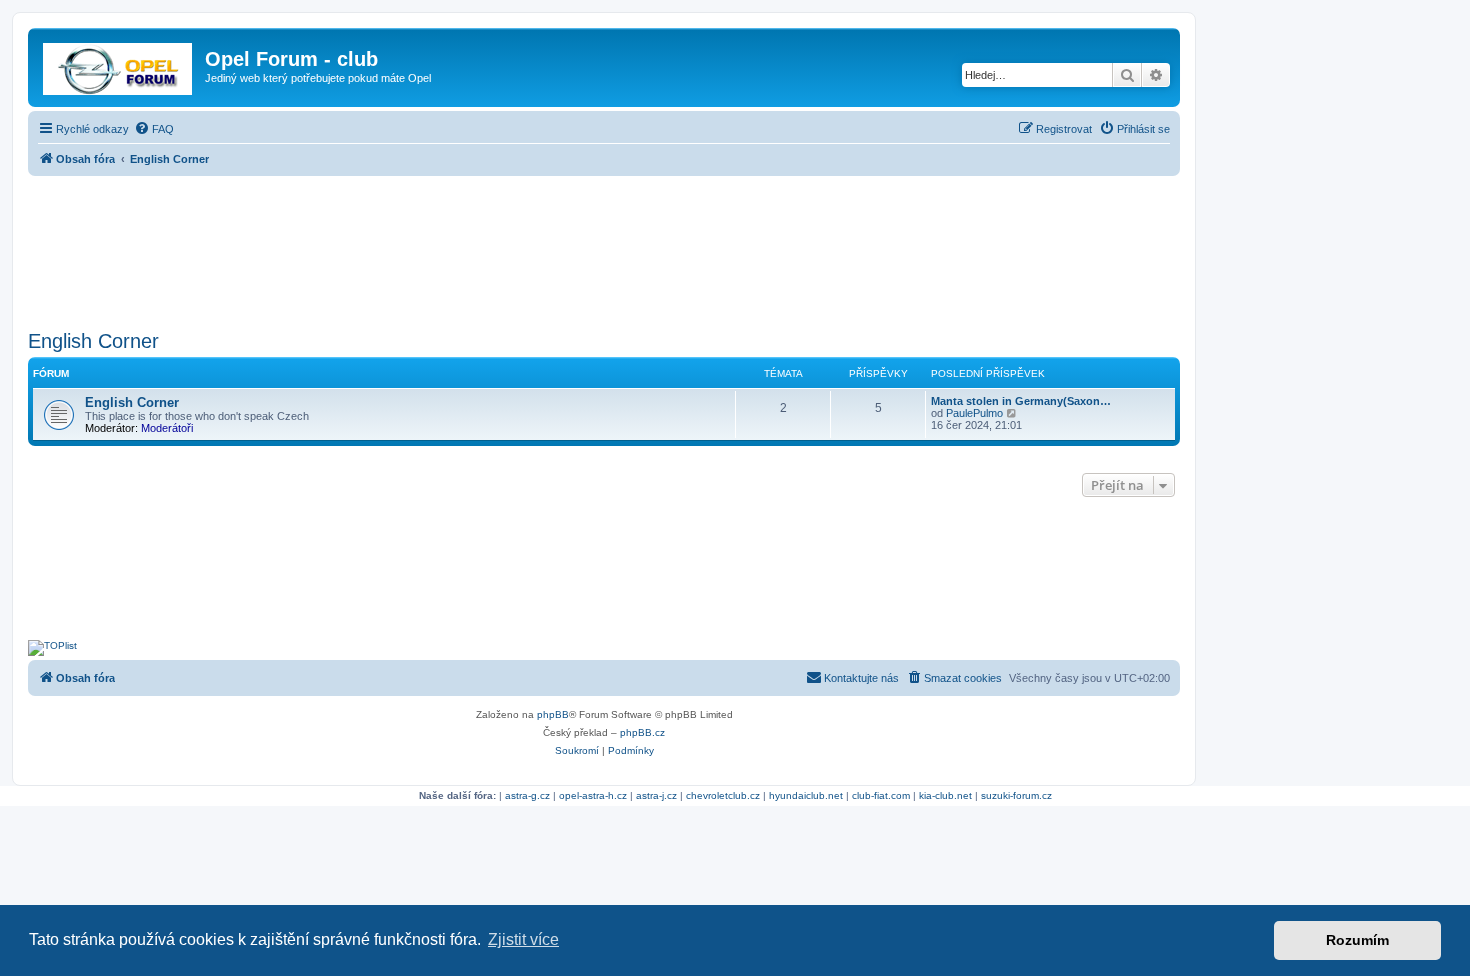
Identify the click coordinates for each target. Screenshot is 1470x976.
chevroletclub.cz (723, 795)
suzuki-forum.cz (1016, 795)
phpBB (553, 714)
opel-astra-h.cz (593, 795)
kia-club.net (945, 795)
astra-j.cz (656, 795)
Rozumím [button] (1357, 940)
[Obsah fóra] (119, 65)
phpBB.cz (642, 732)
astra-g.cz (527, 795)
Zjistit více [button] (523, 939)
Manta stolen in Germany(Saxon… (1021, 401)
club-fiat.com (881, 795)
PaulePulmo (974, 413)
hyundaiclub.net (806, 795)
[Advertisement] (604, 247)
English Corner (93, 341)
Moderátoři (167, 428)
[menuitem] (154, 129)
